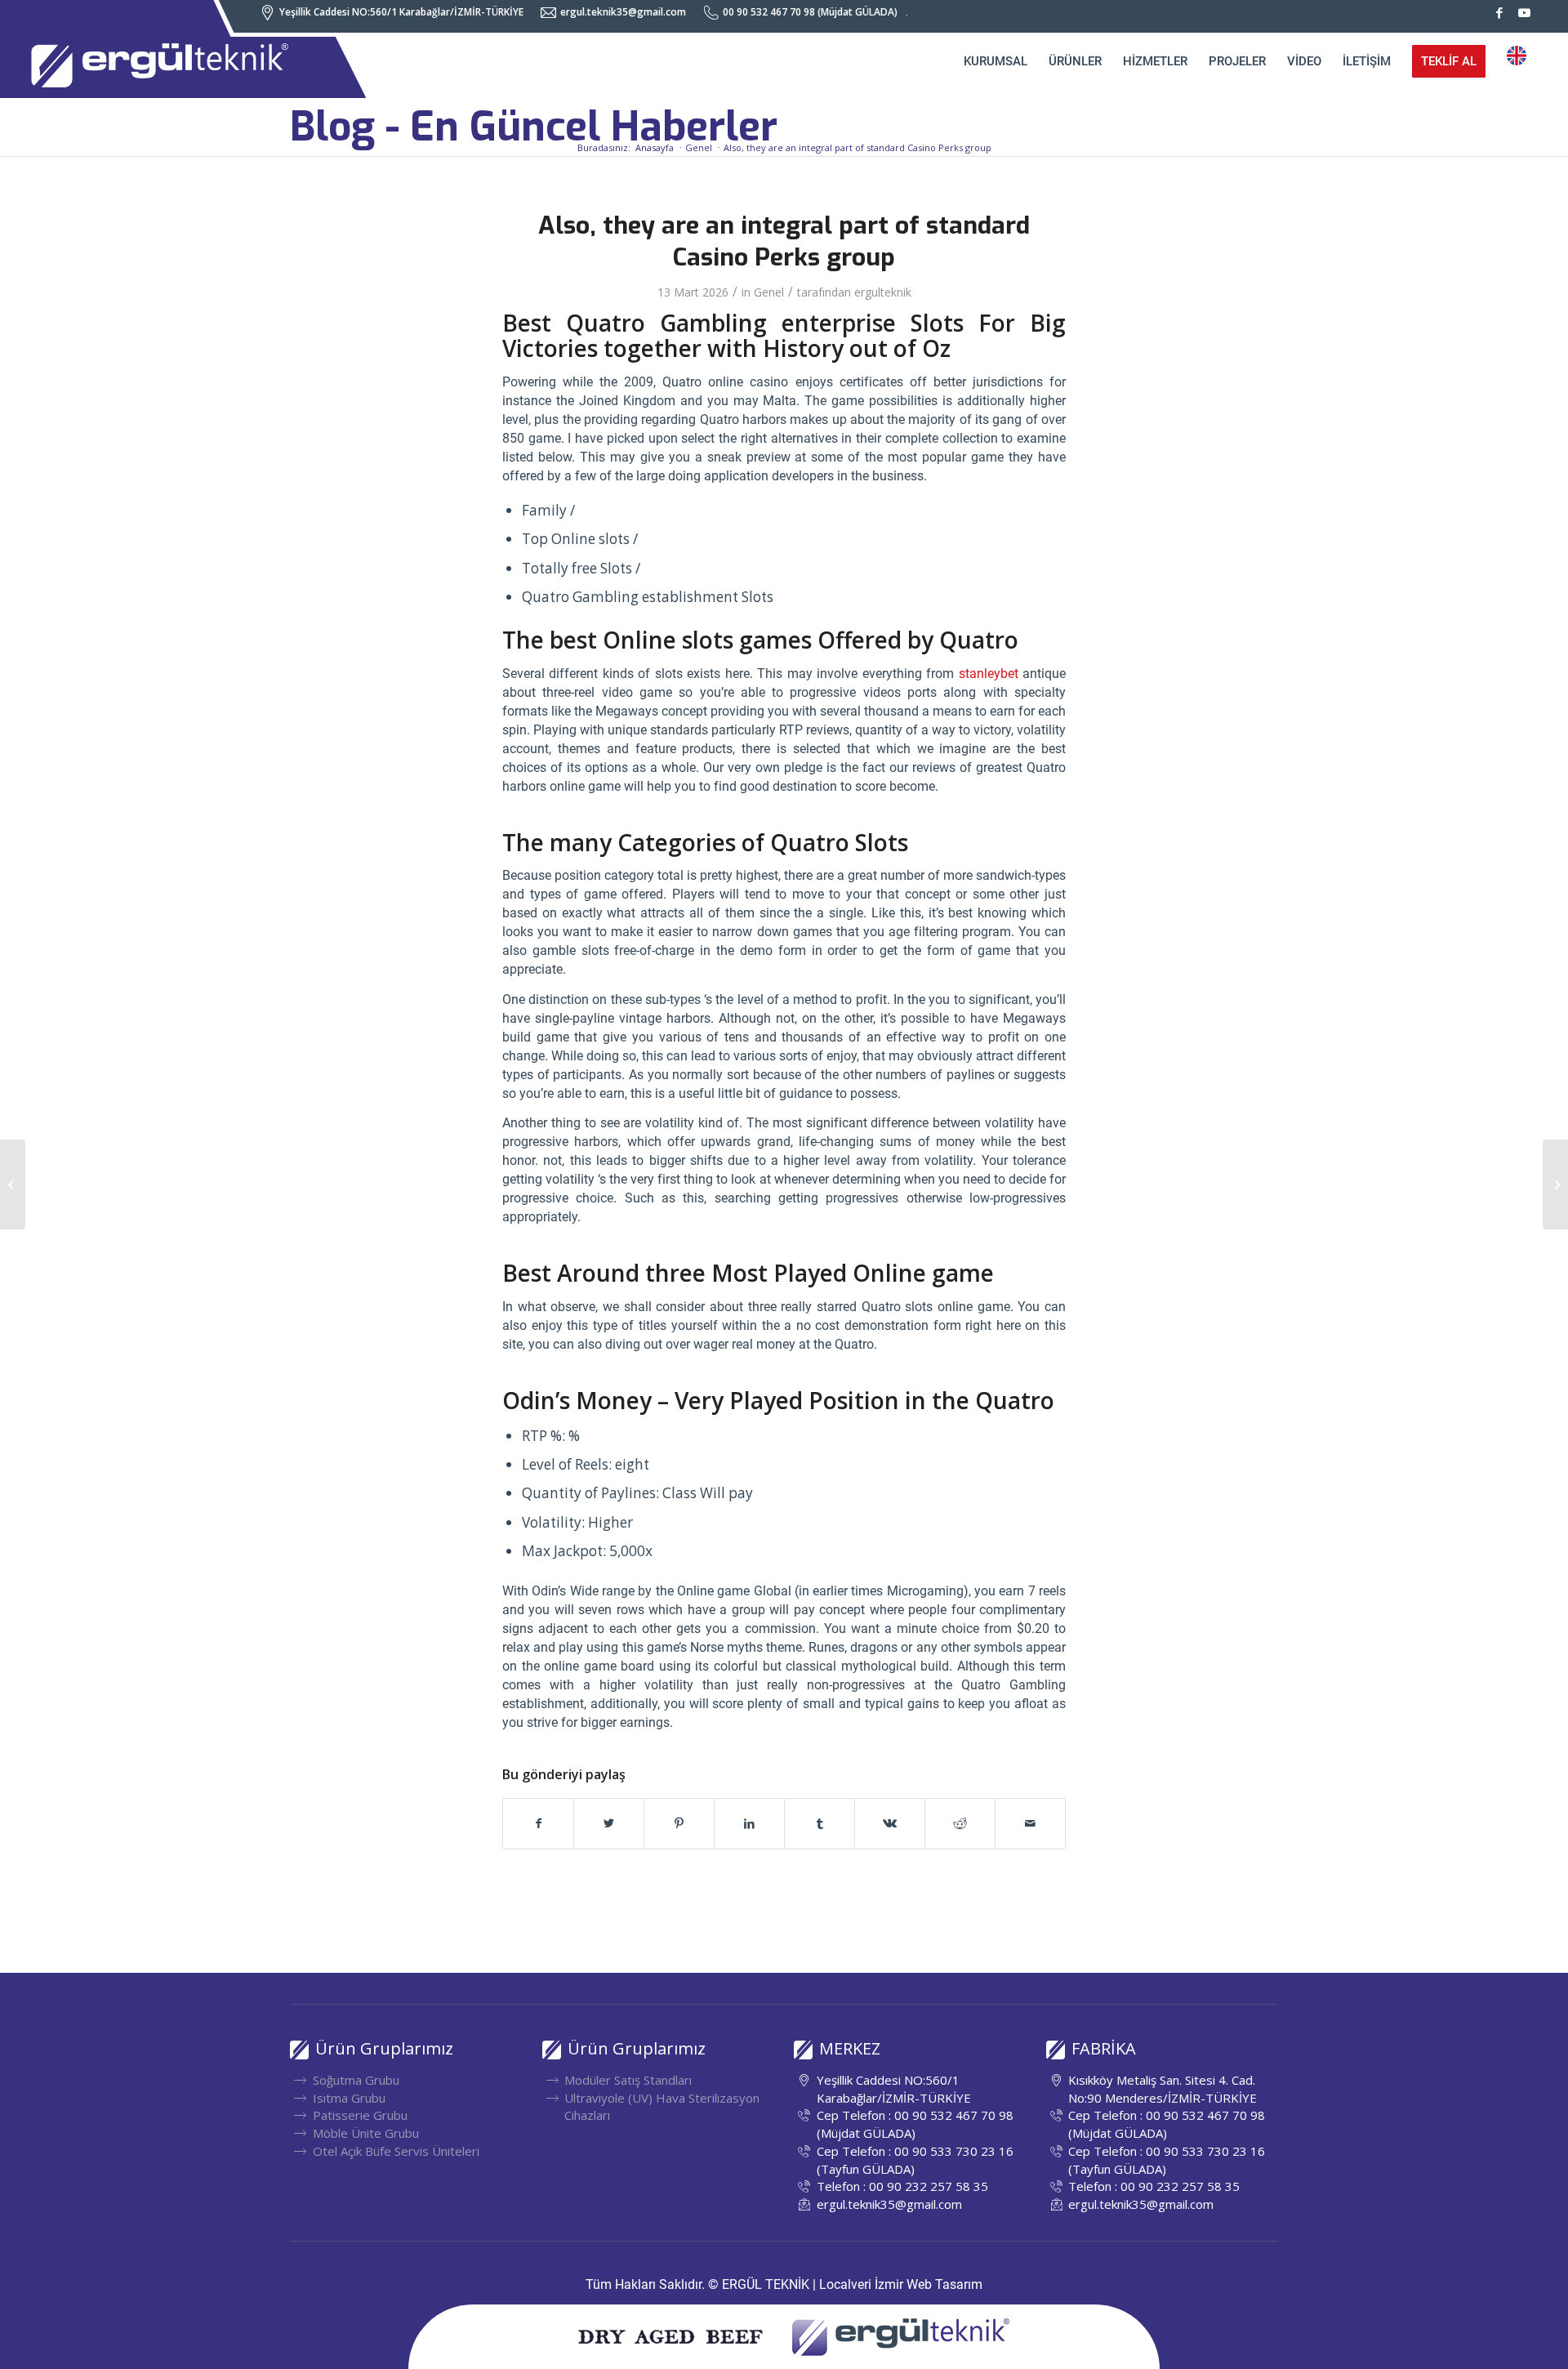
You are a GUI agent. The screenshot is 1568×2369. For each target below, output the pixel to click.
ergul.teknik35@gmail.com (889, 2204)
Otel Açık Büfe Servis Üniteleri (396, 2151)
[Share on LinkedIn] (749, 1823)
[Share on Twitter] (609, 1823)
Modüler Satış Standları (628, 2080)
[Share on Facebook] (538, 1823)
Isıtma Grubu (349, 2098)
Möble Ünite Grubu (366, 2133)
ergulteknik (883, 292)
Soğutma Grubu (356, 2080)
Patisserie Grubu (360, 2115)
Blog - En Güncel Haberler (534, 127)
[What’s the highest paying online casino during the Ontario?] (13, 1184)
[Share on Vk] (890, 1823)
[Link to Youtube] (1525, 12)
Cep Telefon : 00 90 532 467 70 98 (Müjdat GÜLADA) (915, 2124)
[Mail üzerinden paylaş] (1030, 1823)
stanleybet (989, 674)
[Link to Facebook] (1500, 12)
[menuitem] (396, 13)
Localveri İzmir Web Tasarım (901, 2284)
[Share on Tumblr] (820, 1823)
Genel (769, 292)
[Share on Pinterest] (679, 1823)
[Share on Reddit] (960, 1823)
